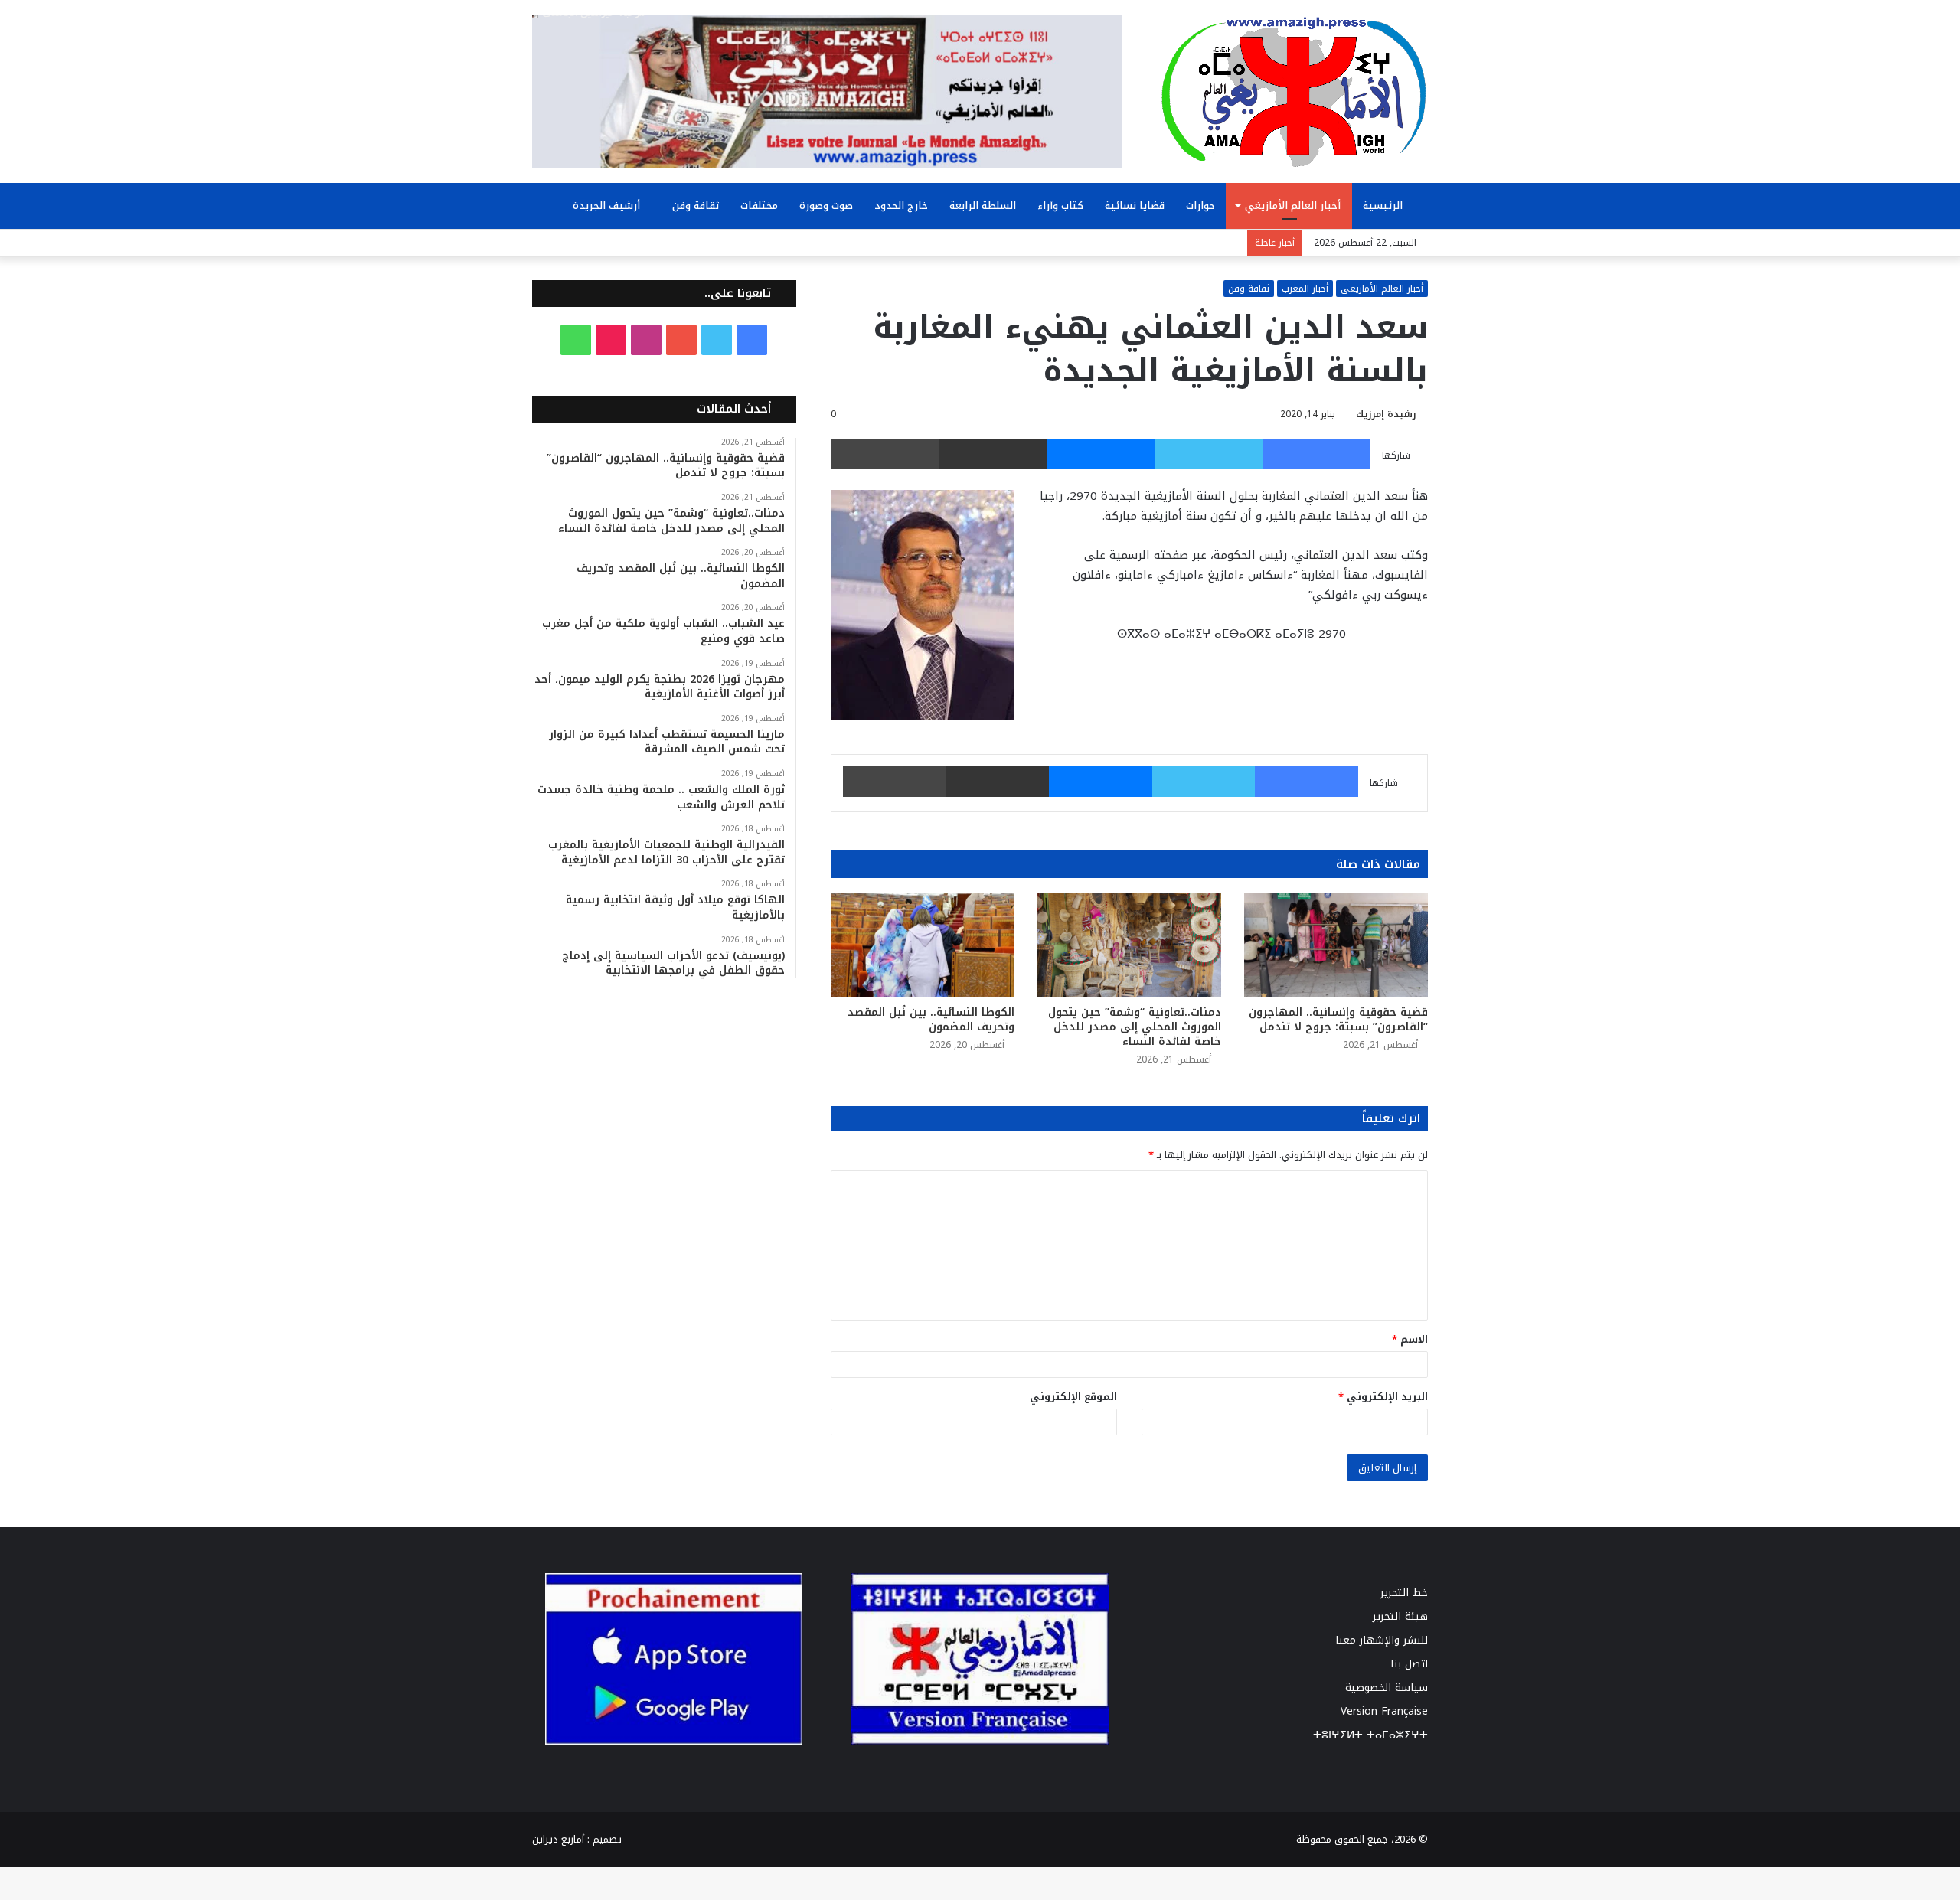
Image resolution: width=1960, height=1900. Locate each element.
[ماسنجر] (1101, 454)
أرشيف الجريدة (608, 206)
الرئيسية (1384, 206)
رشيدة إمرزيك (1386, 414)
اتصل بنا (1409, 1664)
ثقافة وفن (696, 206)
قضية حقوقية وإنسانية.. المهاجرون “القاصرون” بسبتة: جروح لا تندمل (1338, 1020)
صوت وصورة (826, 206)
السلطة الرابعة (983, 206)
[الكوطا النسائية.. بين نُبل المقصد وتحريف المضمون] (923, 945)
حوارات (1200, 206)
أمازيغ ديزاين (558, 1839)
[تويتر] (1209, 454)
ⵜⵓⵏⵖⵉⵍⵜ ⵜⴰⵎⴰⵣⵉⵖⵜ (1370, 1735)
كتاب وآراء (1060, 206)
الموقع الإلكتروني (1073, 1397)
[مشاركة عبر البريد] (993, 454)
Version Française (1384, 1711)
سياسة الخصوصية (1387, 1688)
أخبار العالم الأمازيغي (1293, 206)
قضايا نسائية (1135, 206)
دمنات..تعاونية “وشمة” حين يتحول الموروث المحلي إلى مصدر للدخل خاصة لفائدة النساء (1135, 1027)
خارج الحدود (901, 206)
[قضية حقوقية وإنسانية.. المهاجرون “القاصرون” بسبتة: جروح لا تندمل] (1336, 945)
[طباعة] (885, 454)
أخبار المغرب (1305, 289)
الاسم (1410, 1339)
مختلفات (759, 206)
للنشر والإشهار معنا (1382, 1640)
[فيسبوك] (1316, 454)
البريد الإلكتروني (1383, 1397)
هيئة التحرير (1400, 1616)
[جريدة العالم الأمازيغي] (1294, 91)
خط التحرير (1404, 1593)
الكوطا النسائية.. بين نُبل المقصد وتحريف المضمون (931, 1020)
